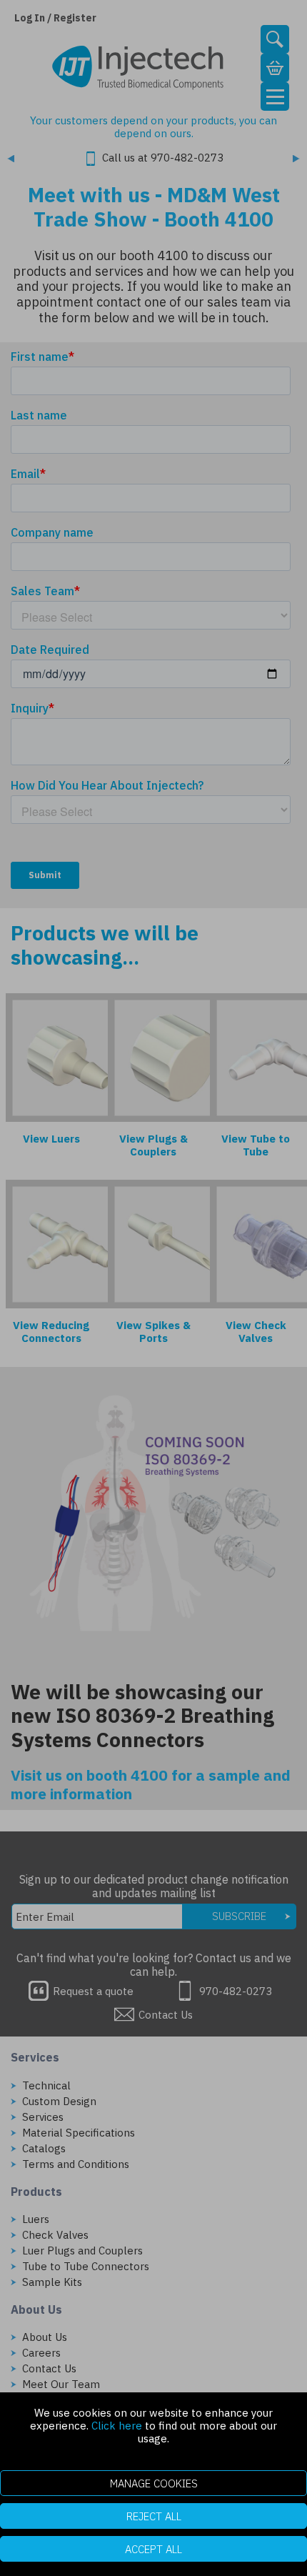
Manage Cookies (154, 2483)
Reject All (154, 2516)
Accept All (153, 2549)
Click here (117, 2426)
